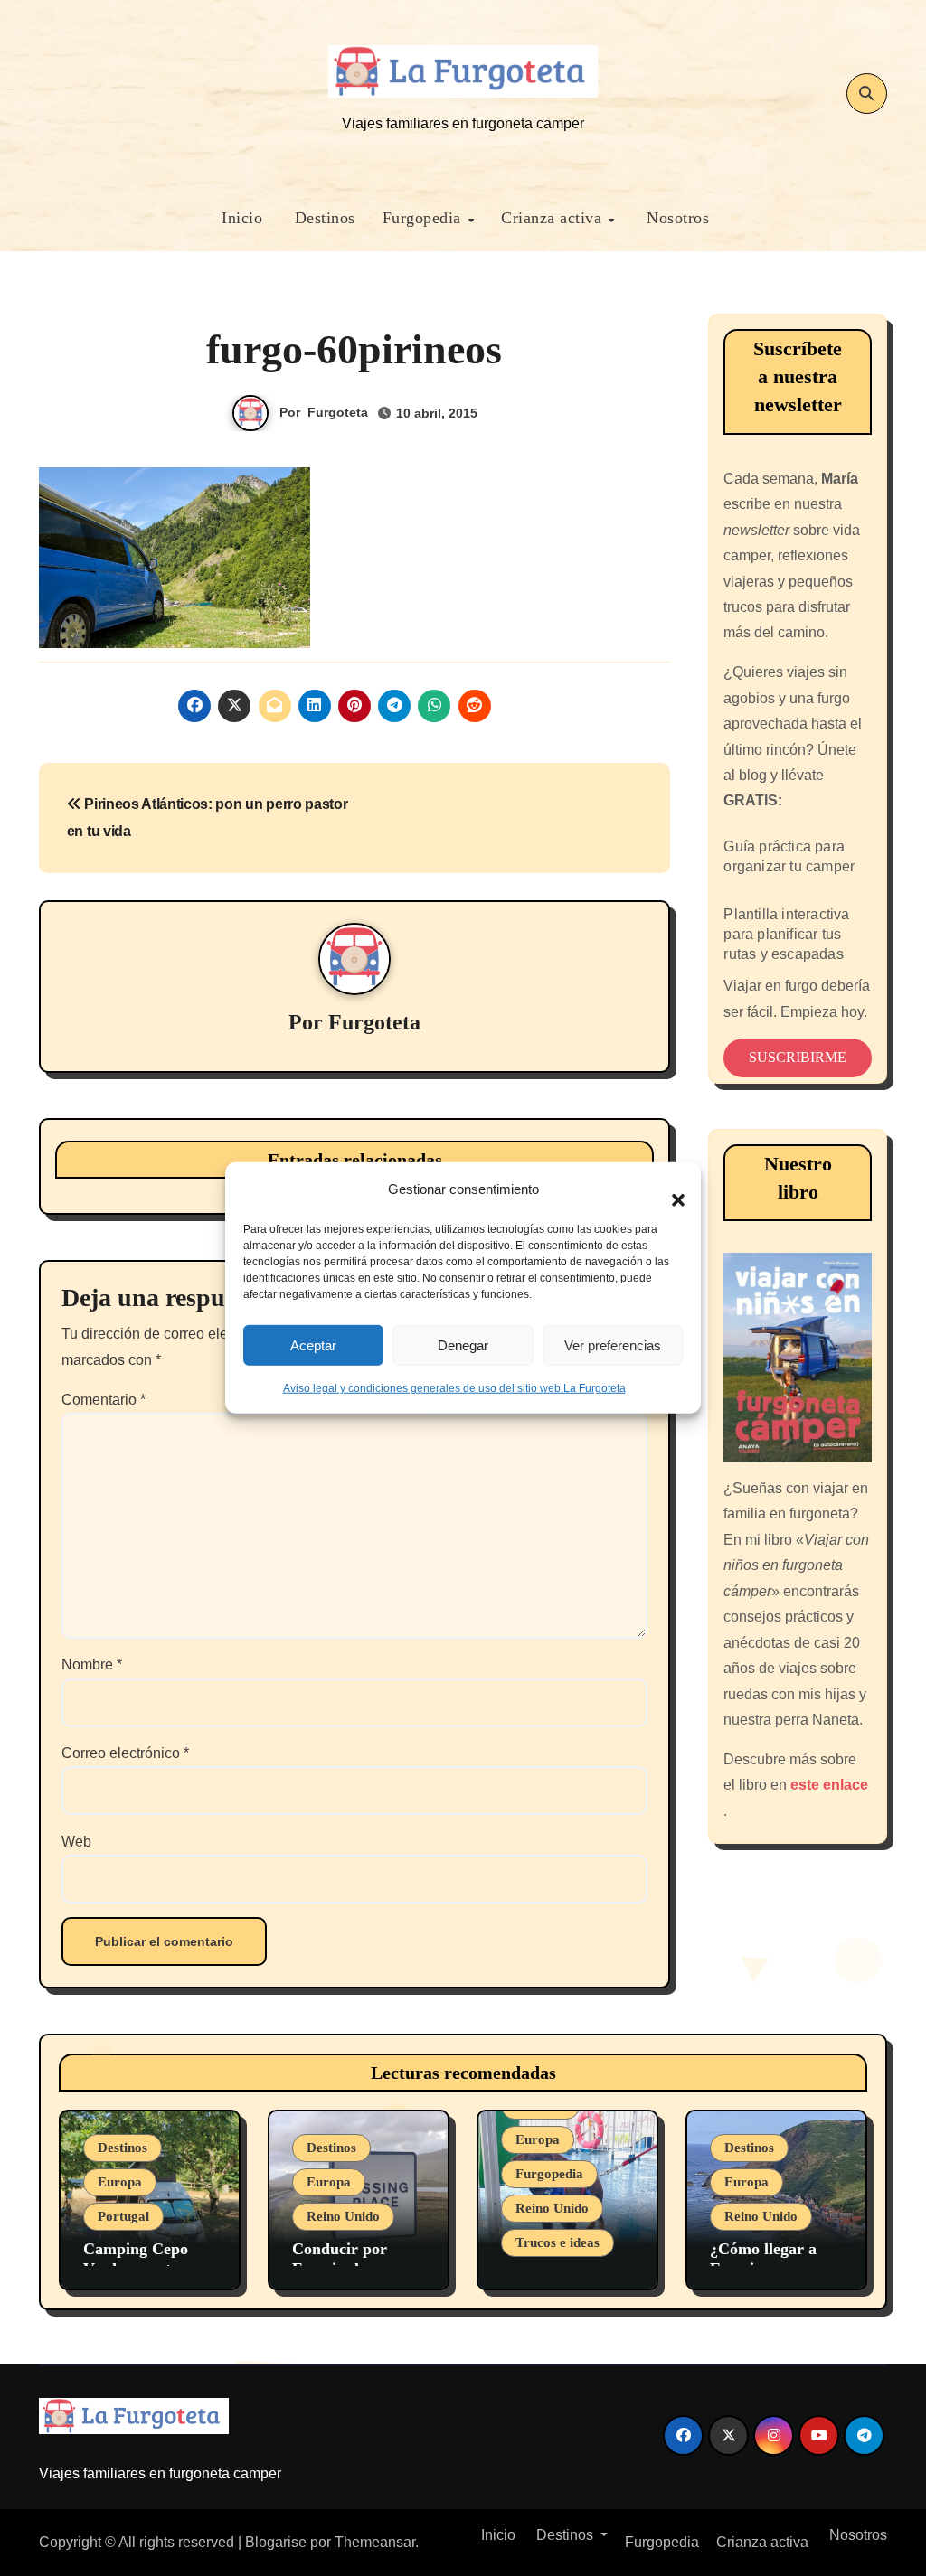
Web (76, 1842)
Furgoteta (338, 412)
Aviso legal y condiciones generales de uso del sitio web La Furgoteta (454, 1388)
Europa (120, 2182)
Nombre (92, 1664)
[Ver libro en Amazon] (797, 1357)
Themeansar (375, 2542)
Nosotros (676, 218)
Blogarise (276, 2542)
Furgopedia (425, 218)
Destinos (322, 218)
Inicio (240, 218)
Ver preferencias (613, 1344)
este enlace (829, 1785)
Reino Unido (343, 2216)
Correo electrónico (125, 1753)
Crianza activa (554, 218)
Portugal (123, 2216)
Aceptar (313, 1344)
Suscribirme (798, 1057)
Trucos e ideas (557, 2242)
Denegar (463, 1344)
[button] (669, 1189)
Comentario (104, 1400)
